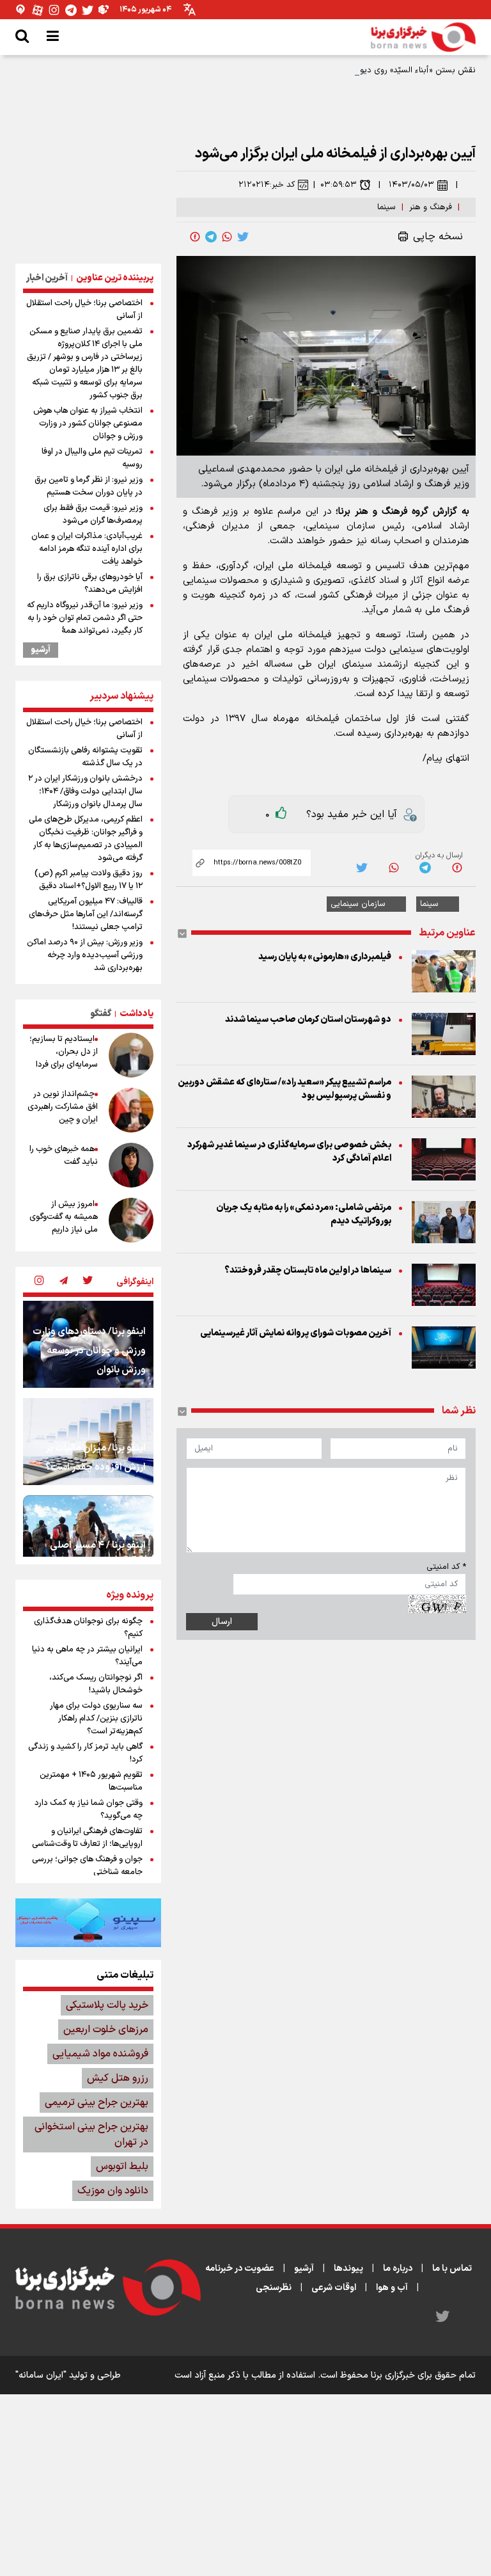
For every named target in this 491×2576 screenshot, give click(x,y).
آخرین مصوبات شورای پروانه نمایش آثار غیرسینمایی (296, 1333)
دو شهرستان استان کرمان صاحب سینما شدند (308, 1020)
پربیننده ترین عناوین (115, 278)
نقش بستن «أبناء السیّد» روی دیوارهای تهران (398, 70)
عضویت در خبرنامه (240, 2269)
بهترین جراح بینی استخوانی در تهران (91, 2135)
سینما (386, 207)
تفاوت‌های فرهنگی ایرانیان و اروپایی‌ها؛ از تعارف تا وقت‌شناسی (87, 1838)
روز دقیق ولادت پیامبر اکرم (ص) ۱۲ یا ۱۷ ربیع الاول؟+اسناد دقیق (89, 880)
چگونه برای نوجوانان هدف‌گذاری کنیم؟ (88, 1628)
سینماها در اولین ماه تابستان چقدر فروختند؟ (308, 1270)
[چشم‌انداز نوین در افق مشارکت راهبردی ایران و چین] (131, 1110)
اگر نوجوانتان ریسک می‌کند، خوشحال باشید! (96, 1684)
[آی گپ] (21, 10)
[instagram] (39, 1282)
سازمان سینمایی (358, 904)
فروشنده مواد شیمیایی (100, 2054)
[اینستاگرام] (54, 10)
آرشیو (41, 650)
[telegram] (211, 237)
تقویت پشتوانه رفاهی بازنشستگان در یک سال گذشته (85, 757)
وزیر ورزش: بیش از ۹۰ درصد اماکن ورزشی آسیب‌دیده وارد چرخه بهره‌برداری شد (85, 955)
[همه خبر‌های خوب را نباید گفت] (131, 1165)
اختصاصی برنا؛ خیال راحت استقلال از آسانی (84, 310)
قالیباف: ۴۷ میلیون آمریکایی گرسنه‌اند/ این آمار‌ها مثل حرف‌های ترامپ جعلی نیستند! (86, 914)
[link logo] (423, 37)
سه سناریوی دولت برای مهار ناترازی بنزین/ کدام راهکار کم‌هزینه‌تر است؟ (96, 1719)
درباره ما (398, 2269)
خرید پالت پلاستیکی (107, 2005)
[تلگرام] (71, 10)
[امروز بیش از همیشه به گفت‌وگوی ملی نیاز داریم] (131, 1220)
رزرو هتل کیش (118, 2078)
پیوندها (348, 2269)
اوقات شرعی (334, 2288)
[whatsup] (227, 237)
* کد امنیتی (446, 1567)
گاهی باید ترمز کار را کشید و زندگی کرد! (85, 1753)
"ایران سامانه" (41, 2375)
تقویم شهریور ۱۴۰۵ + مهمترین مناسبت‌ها (91, 1781)
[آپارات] (38, 10)
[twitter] (243, 237)
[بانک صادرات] (88, 1923)
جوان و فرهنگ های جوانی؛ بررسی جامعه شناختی (87, 1866)
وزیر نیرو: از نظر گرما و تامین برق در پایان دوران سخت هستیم (89, 486)
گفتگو (101, 1014)
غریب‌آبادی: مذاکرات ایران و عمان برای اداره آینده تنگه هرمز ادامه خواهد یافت (87, 549)
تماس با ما (452, 2269)
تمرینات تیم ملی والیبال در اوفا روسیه (92, 458)
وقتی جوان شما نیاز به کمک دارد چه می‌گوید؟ (89, 1809)
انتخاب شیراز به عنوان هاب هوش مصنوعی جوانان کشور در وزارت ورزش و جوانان (88, 424)
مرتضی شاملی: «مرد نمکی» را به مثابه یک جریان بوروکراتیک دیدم (304, 1214)
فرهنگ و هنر (431, 207)
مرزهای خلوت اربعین (106, 2030)
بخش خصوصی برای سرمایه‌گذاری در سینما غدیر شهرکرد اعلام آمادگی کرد (289, 1152)
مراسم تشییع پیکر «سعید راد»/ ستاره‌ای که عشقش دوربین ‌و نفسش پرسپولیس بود (284, 1089)
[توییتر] (88, 10)
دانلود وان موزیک (113, 2191)
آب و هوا (392, 2288)
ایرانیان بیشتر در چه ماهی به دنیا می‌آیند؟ (87, 1656)
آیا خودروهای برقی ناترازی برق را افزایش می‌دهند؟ (90, 584)
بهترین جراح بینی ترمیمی (97, 2103)
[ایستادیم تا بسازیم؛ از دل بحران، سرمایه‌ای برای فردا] (131, 1055)
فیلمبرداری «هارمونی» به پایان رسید (325, 957)
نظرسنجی (274, 2288)
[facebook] (195, 237)
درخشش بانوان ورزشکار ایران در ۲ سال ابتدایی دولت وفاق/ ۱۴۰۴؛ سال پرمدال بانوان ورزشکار (85, 791)
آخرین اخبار (47, 278)
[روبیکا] (104, 10)
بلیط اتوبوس (122, 2167)
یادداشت (136, 1014)
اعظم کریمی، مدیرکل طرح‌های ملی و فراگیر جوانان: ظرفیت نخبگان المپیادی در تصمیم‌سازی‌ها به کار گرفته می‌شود (86, 839)
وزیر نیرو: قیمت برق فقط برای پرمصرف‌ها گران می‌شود (93, 514)
